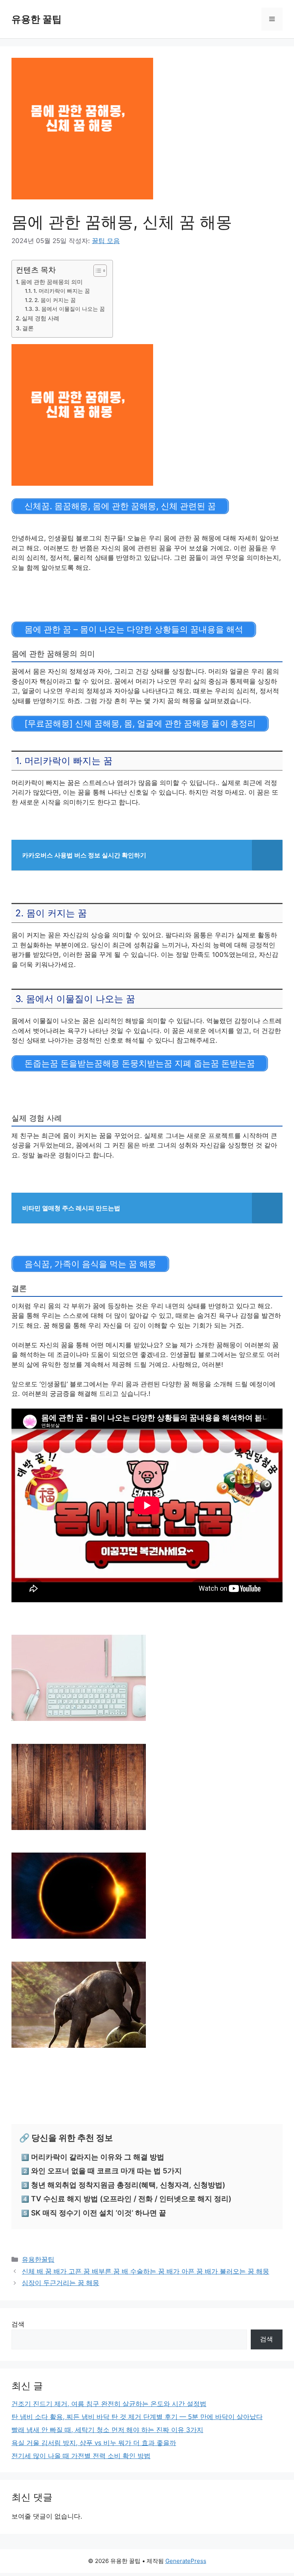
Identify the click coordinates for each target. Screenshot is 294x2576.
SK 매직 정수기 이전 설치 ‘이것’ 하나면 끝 (99, 2213)
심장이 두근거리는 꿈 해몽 (60, 2283)
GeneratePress (186, 2561)
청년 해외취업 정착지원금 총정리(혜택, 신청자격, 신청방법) (128, 2185)
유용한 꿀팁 (37, 19)
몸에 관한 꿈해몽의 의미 (52, 282)
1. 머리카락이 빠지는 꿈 (62, 291)
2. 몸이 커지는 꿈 (55, 300)
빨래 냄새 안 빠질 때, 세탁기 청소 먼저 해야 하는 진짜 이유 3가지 (107, 2430)
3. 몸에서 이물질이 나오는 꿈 (70, 309)
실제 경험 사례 (41, 318)
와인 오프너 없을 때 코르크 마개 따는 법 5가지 (106, 2171)
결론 (28, 328)
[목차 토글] (96, 271)
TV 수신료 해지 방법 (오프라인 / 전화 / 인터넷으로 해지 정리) (131, 2199)
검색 (18, 2324)
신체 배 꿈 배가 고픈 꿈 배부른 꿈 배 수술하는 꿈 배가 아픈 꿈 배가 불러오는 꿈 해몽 (145, 2271)
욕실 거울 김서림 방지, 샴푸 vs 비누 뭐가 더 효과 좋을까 (94, 2443)
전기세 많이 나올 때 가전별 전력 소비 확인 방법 (81, 2456)
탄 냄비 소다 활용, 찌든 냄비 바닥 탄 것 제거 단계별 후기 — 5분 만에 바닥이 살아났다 (137, 2417)
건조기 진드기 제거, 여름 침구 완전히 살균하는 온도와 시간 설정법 (109, 2404)
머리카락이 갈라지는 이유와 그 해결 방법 (98, 2157)
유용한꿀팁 (38, 2259)
